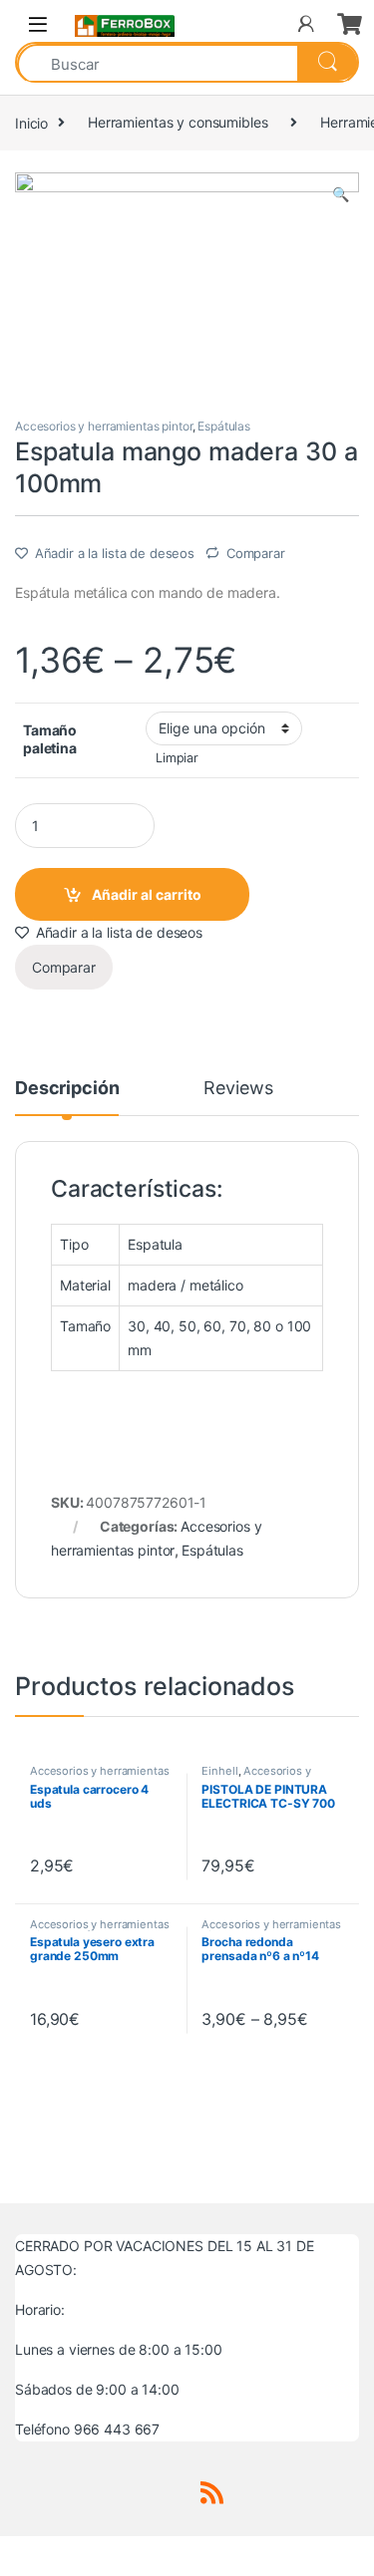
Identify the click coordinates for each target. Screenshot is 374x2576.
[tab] (67, 1097)
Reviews (238, 1089)
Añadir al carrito (147, 894)
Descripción (67, 1089)
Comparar (256, 553)
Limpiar (177, 758)
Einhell (219, 1771)
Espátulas (224, 426)
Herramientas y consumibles (178, 122)
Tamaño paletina (50, 739)
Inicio (31, 122)
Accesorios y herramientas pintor (104, 426)
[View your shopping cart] (348, 24)
